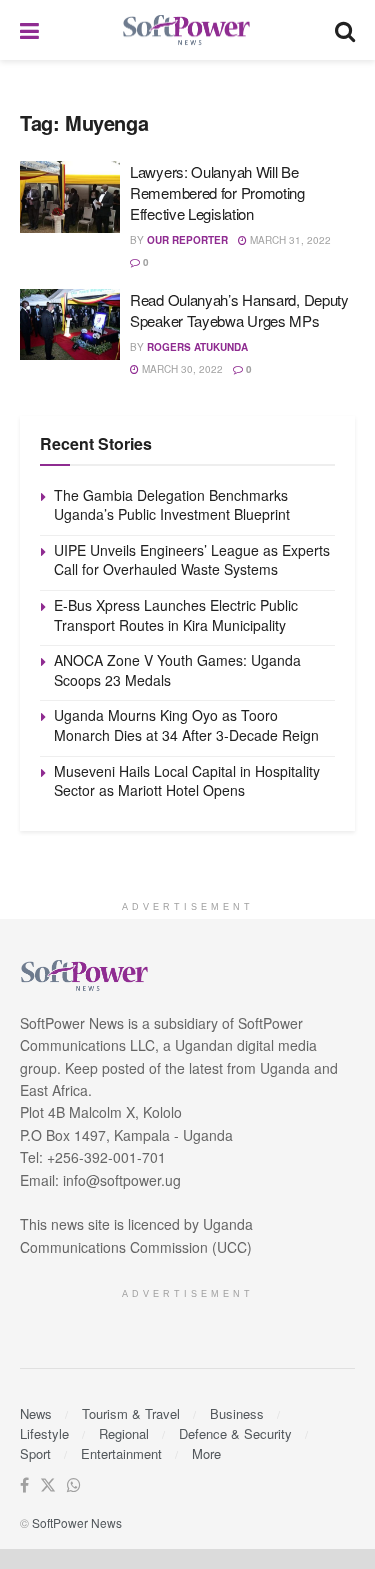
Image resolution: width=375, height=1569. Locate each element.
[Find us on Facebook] (24, 1485)
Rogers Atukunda (197, 347)
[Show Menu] (29, 30)
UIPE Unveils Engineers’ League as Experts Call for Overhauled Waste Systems (192, 560)
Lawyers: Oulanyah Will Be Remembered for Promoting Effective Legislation (217, 192)
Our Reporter (187, 240)
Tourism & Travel (131, 1413)
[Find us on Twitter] (48, 1485)
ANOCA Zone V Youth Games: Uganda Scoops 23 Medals (177, 670)
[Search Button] (345, 30)
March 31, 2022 (289, 240)
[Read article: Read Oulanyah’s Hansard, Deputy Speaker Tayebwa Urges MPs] (70, 325)
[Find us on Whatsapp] (74, 1485)
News (36, 1413)
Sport (35, 1453)
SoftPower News (77, 1522)
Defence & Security (235, 1433)
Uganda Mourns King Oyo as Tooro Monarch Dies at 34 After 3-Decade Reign (186, 725)
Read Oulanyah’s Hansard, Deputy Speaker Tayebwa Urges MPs (239, 310)
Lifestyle (44, 1433)
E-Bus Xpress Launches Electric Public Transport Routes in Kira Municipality (176, 615)
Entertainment (121, 1453)
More (206, 1453)
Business (237, 1413)
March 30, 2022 (181, 369)
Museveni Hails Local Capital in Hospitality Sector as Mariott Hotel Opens (187, 781)
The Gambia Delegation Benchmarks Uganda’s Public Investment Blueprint (172, 505)
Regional (124, 1433)
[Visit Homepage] (187, 30)
